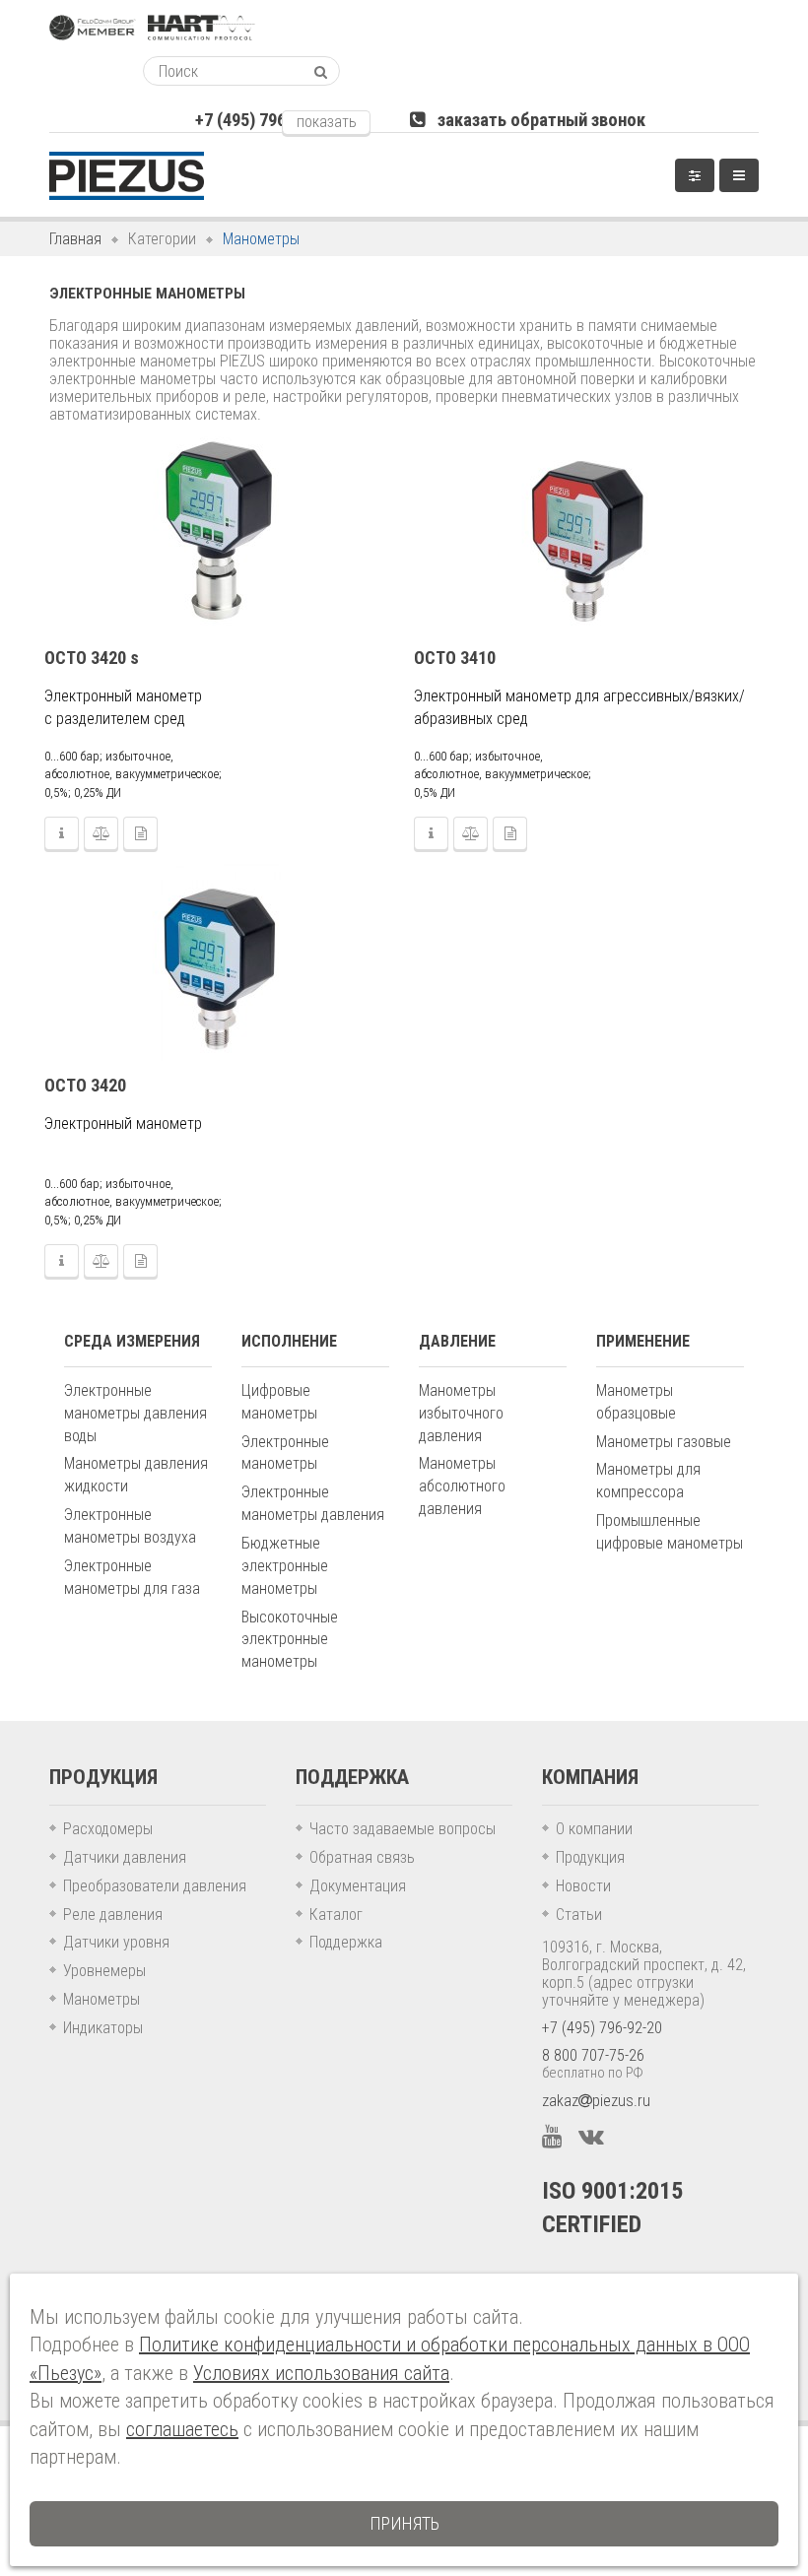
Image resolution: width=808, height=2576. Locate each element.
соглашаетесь (182, 2429)
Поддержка (346, 1942)
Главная (75, 239)
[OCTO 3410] (589, 535)
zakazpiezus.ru (596, 2101)
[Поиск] (321, 72)
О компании (594, 1829)
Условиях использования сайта (321, 2373)
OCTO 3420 (85, 1085)
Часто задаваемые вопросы (403, 1829)
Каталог (336, 1915)
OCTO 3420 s (92, 658)
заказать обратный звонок (536, 120)
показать (327, 122)
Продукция (590, 1857)
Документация (358, 1886)
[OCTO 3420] (220, 962)
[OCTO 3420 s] (220, 535)
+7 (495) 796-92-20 (602, 2028)
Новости (583, 1886)
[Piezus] (127, 176)
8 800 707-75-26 (593, 2055)
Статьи (579, 1915)
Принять (404, 2523)
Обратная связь (362, 1857)
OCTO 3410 (455, 658)
